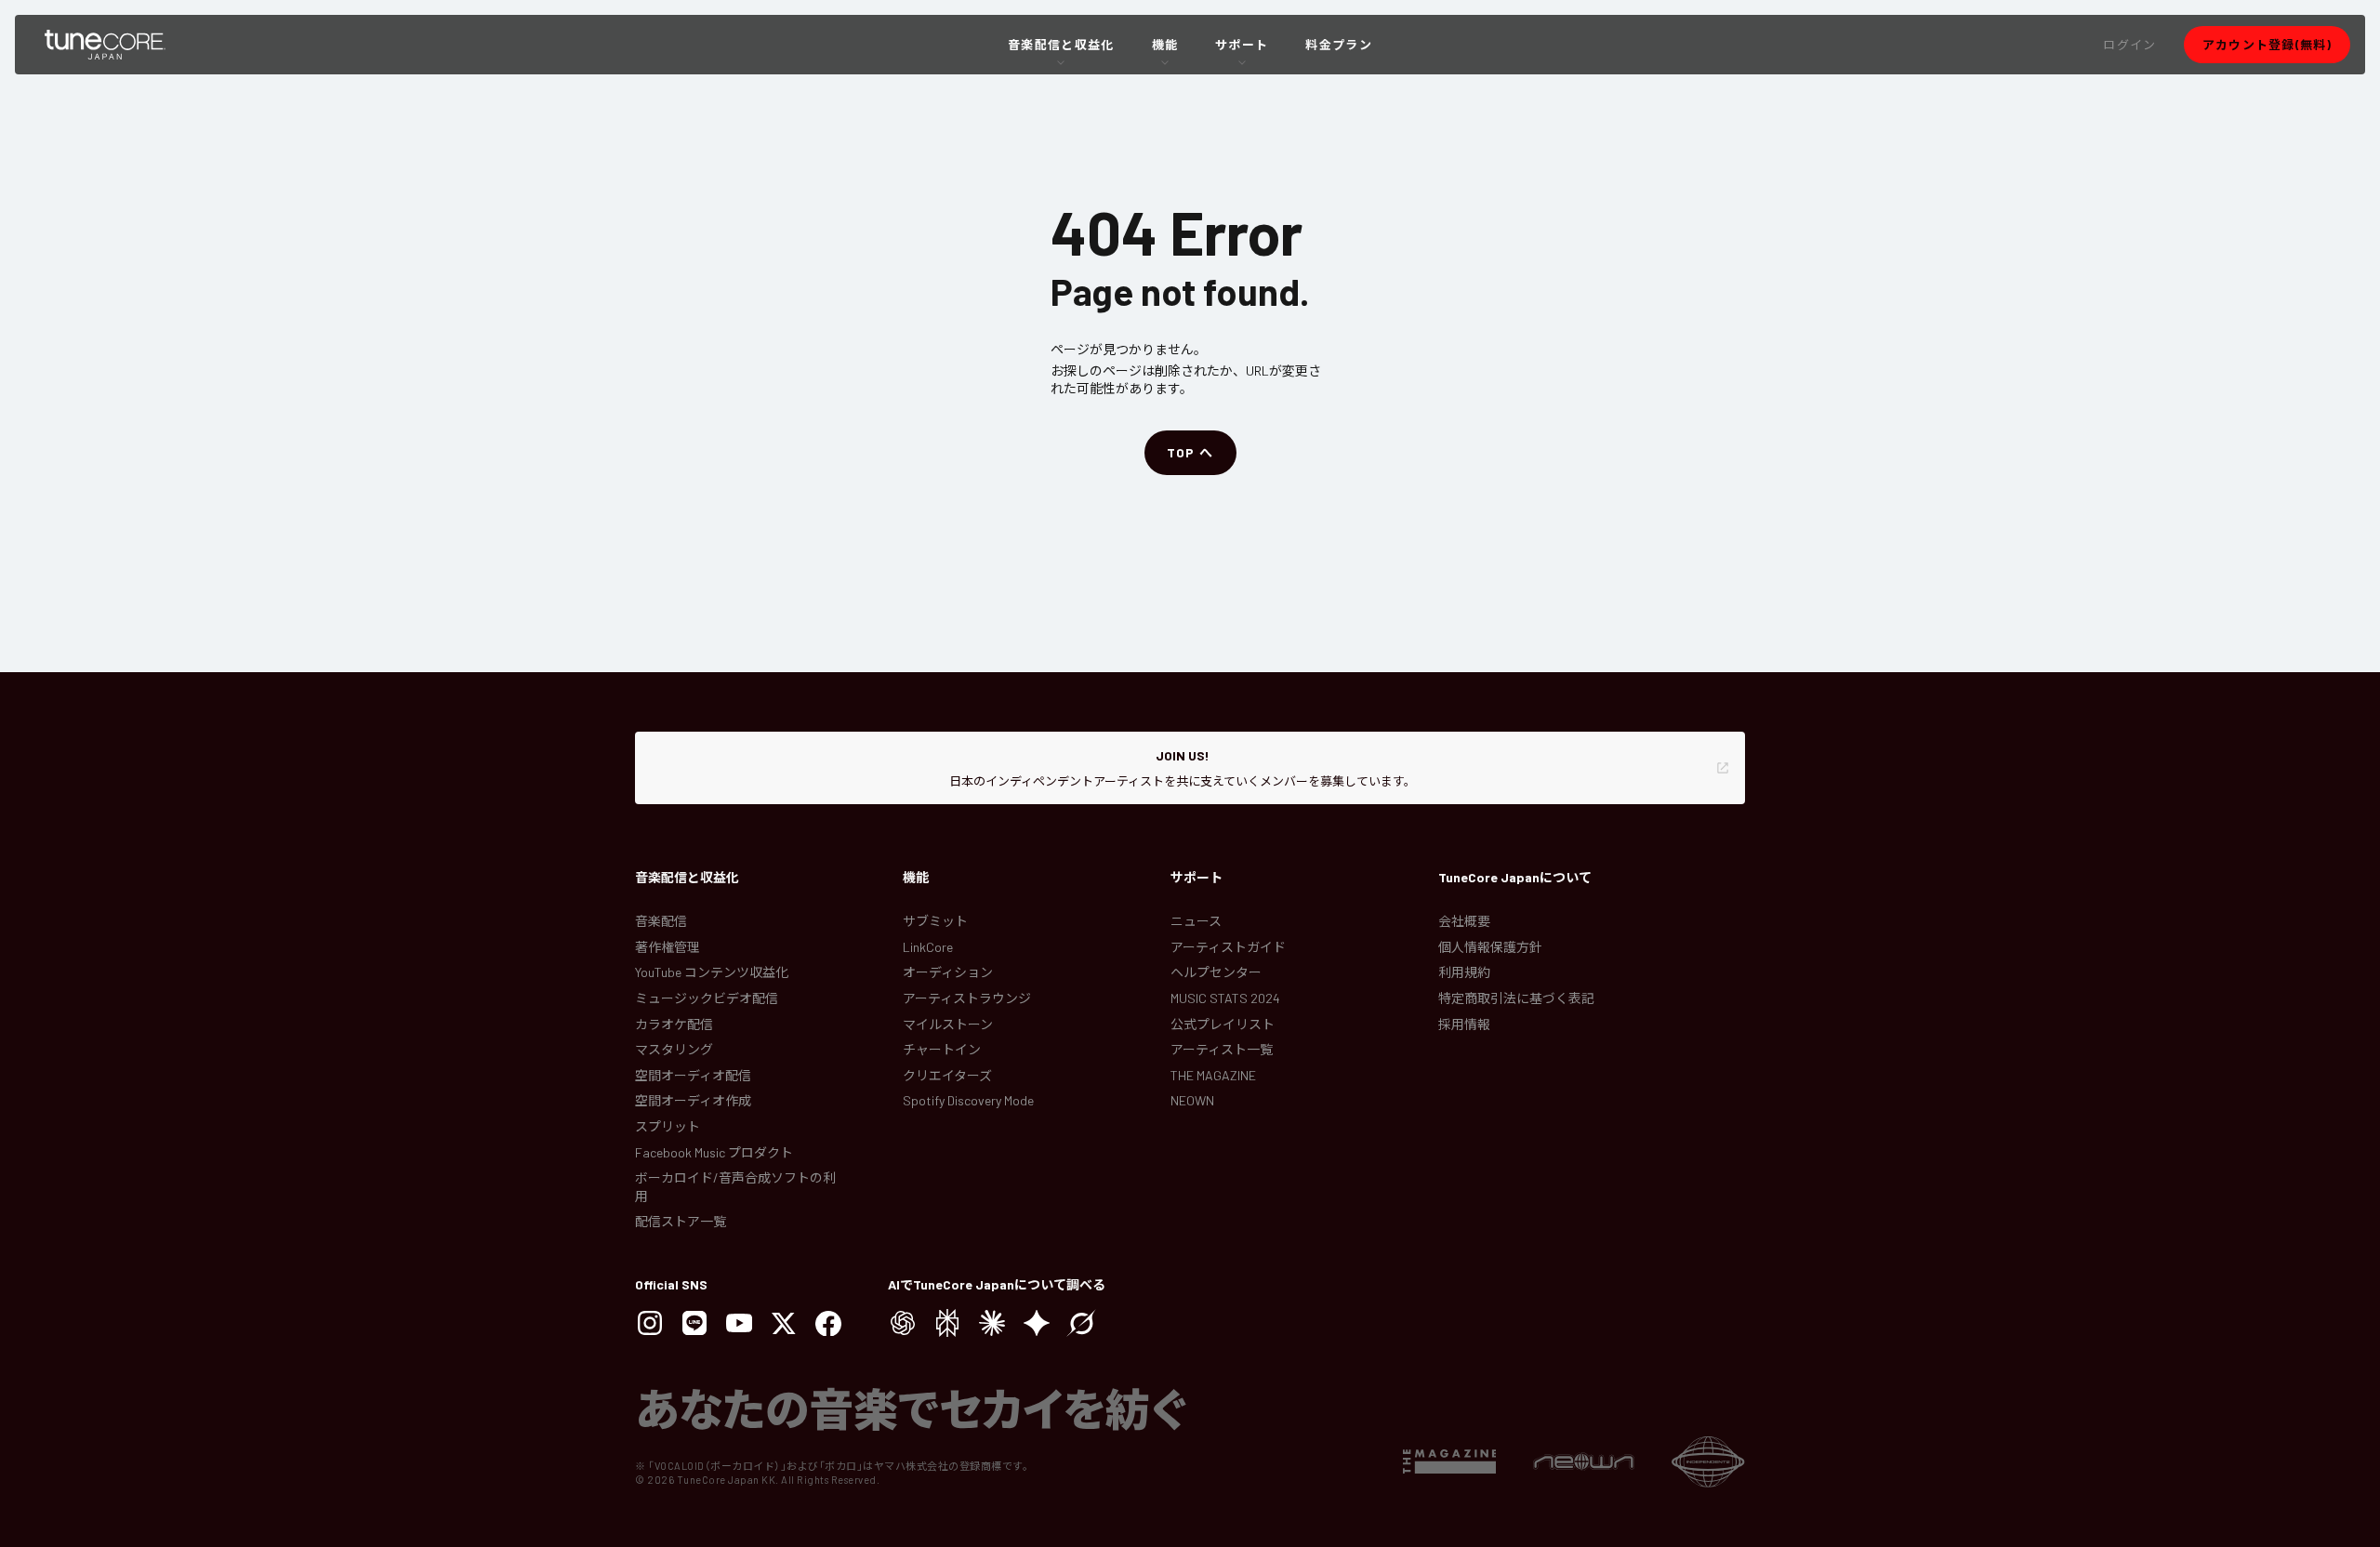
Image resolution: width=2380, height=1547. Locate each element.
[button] (2129, 45)
